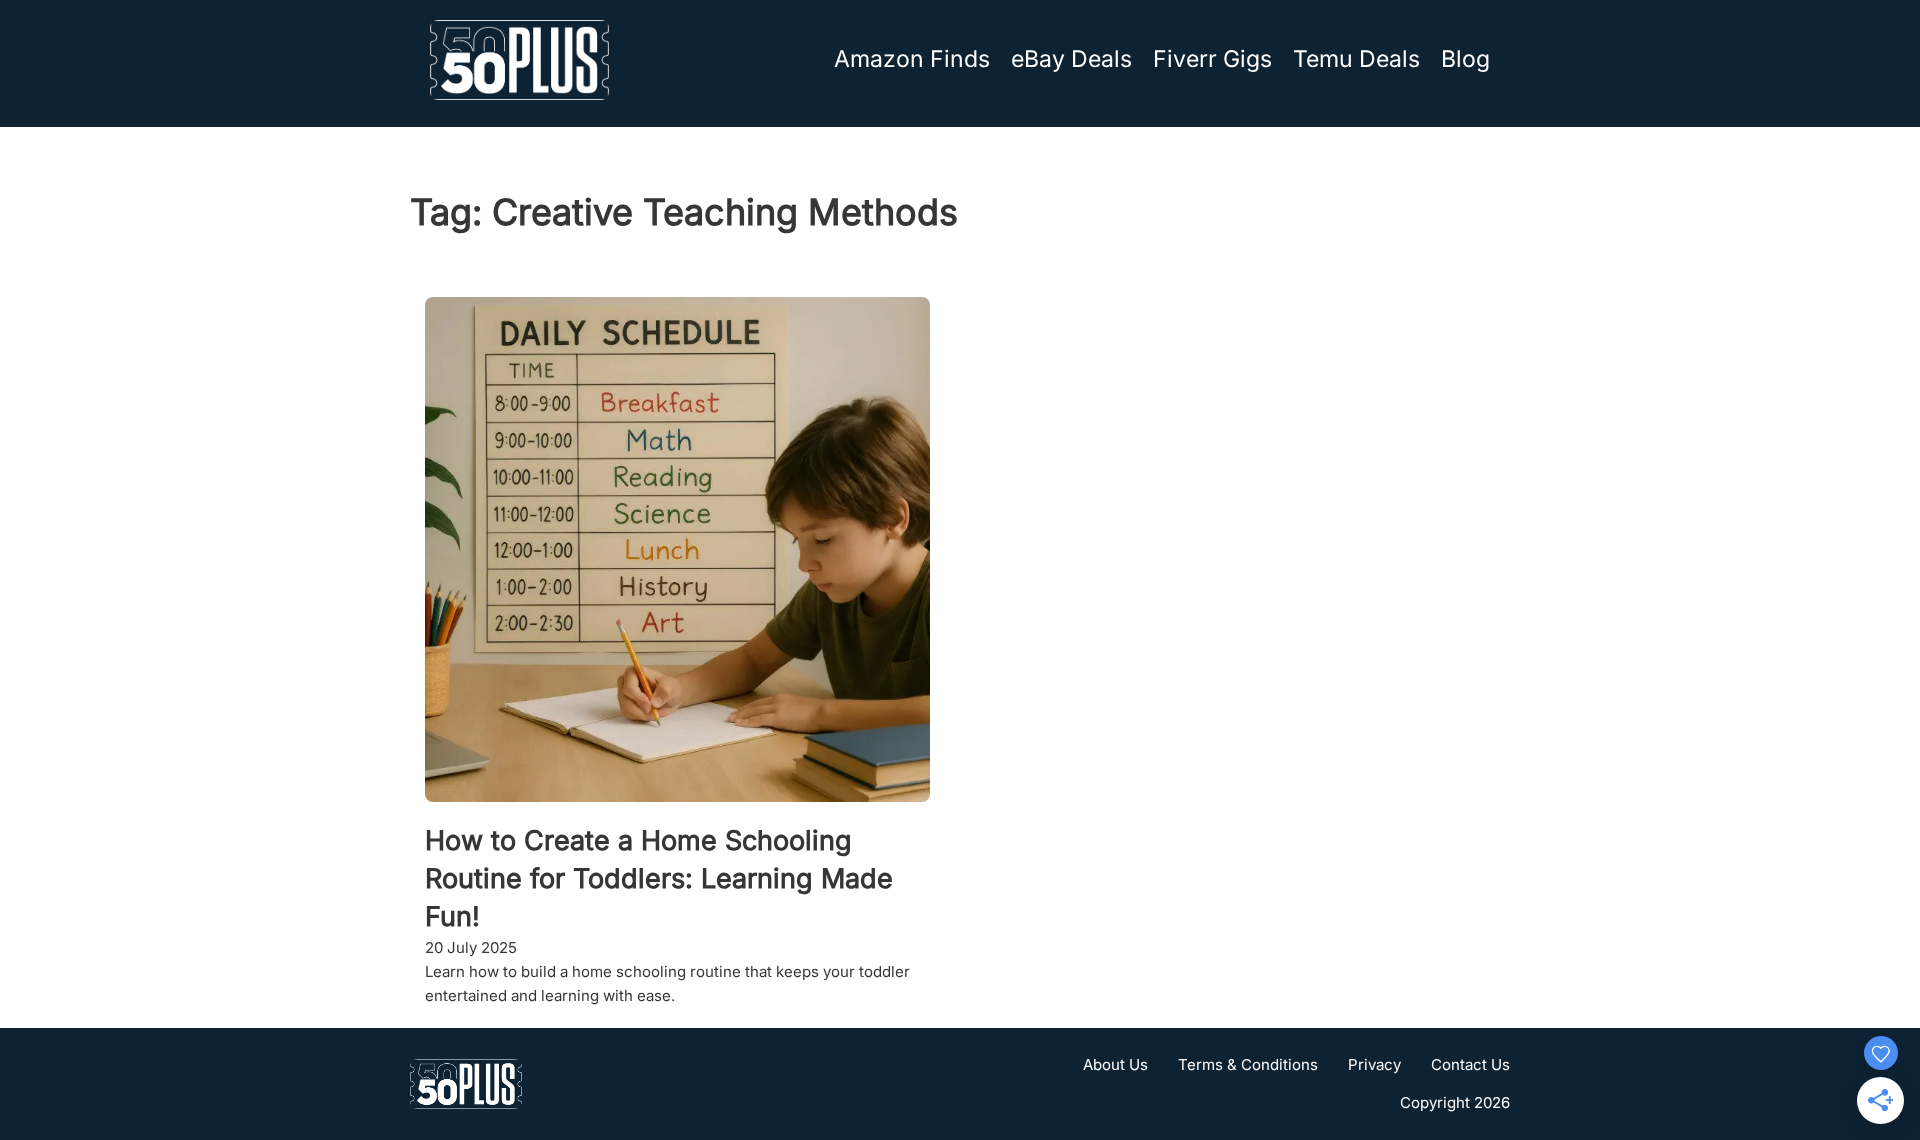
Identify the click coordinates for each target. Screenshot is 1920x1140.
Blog (1465, 59)
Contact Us (1470, 1064)
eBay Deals (1071, 59)
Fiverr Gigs (1212, 59)
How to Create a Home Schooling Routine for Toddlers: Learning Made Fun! (659, 878)
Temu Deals (1356, 59)
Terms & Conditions (1248, 1064)
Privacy (1374, 1064)
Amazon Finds (912, 59)
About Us (1115, 1064)
